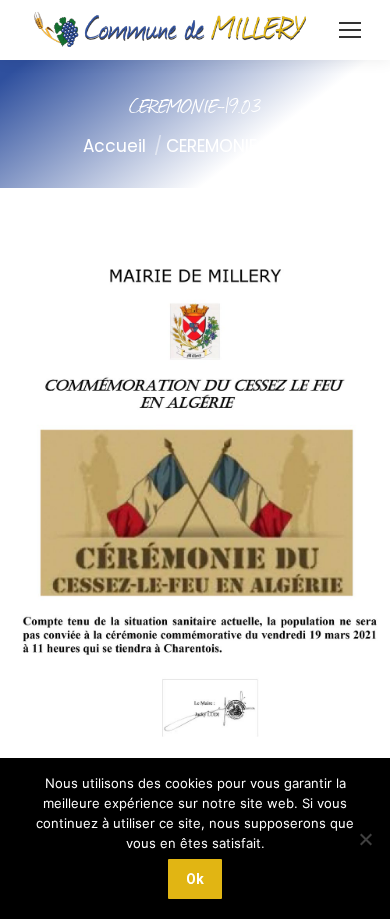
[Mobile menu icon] (350, 30)
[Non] (365, 839)
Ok (195, 879)
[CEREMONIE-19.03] (195, 513)
